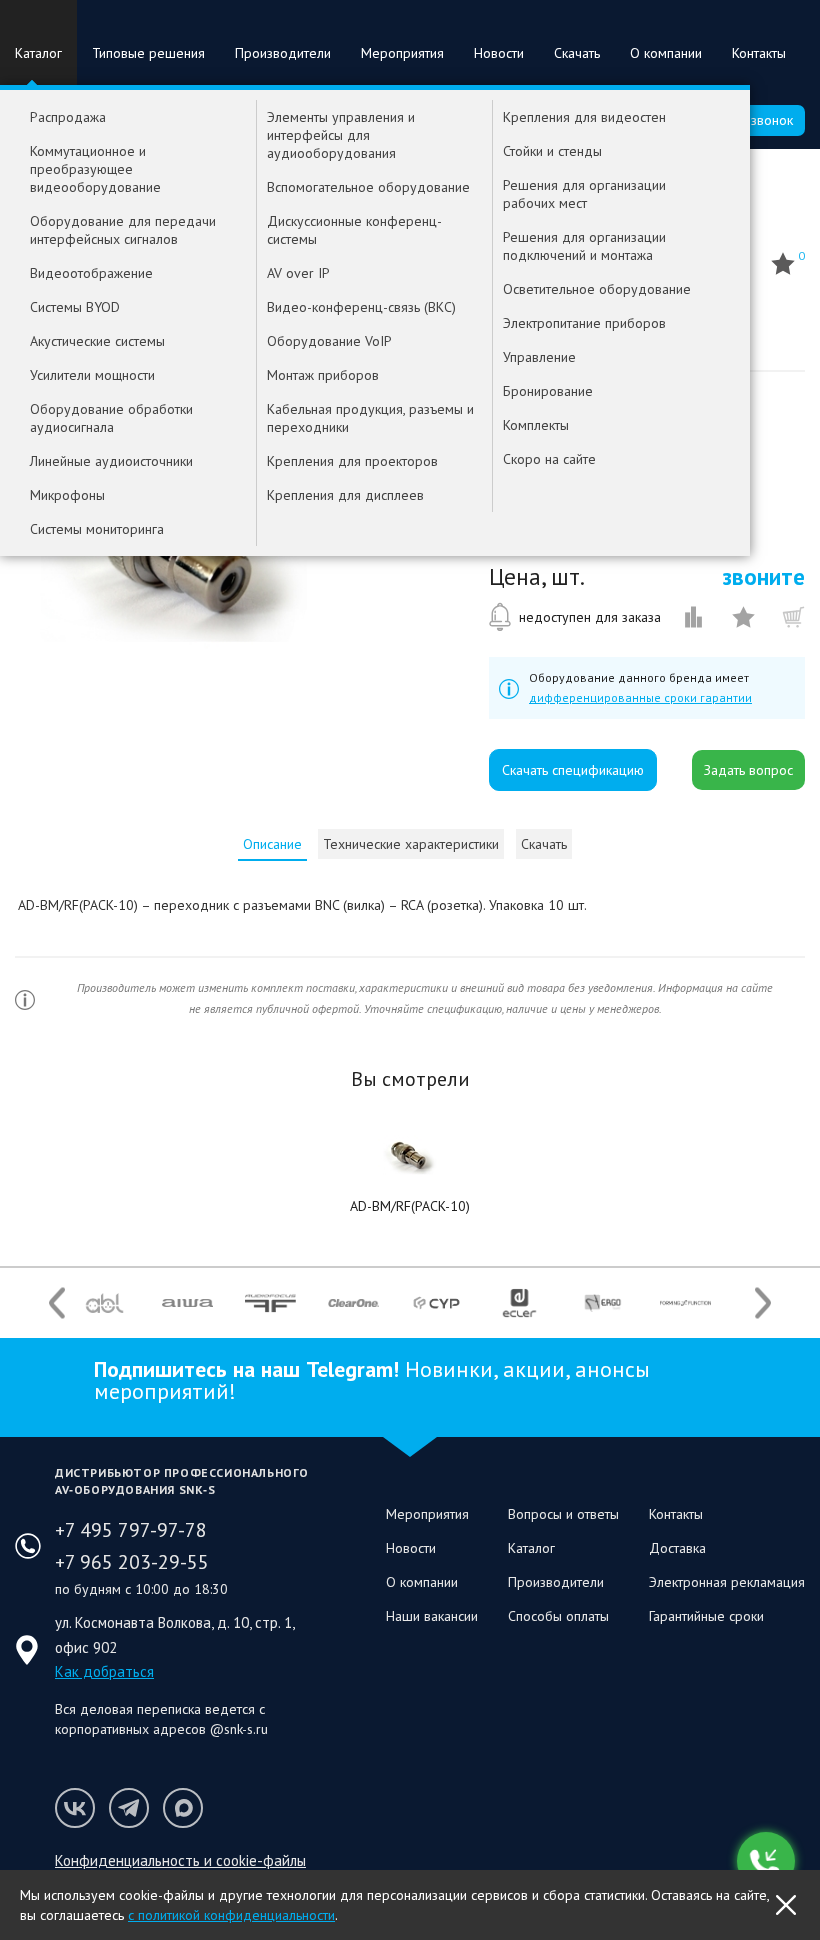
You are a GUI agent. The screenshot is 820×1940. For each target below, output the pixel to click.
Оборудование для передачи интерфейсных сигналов (123, 230)
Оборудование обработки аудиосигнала (111, 418)
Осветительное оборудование (597, 289)
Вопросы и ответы (563, 1514)
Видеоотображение (91, 273)
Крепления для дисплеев (345, 495)
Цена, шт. (537, 577)
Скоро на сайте (549, 459)
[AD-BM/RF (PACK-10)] (410, 1156)
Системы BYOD (75, 307)
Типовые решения (148, 53)
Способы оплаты (558, 1616)
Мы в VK (75, 1808)
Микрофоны (67, 495)
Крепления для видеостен (584, 117)
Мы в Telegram (129, 1808)
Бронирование (548, 391)
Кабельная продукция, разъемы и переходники (370, 418)
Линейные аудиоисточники (111, 461)
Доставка (677, 1548)
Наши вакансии (432, 1616)
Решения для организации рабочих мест (584, 194)
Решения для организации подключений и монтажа (584, 246)
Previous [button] (57, 1302)
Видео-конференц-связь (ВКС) (361, 307)
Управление (539, 357)
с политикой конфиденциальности (231, 1915)
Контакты (759, 53)
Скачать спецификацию (573, 770)
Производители (283, 53)
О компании (666, 53)
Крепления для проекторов (352, 461)
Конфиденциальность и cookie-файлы (180, 1860)
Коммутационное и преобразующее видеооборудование (95, 169)
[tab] (272, 844)
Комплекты (536, 425)
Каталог (38, 53)
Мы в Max (183, 1808)
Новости (499, 53)
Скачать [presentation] (544, 844)
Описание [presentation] (272, 844)
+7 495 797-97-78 (131, 1530)
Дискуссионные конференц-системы (354, 230)
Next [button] (763, 1302)
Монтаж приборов (323, 375)
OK (786, 1905)
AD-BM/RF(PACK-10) (410, 1206)
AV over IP (298, 273)
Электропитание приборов (584, 323)
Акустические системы (97, 341)
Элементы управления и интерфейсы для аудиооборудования (341, 135)
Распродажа (68, 117)
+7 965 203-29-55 (132, 1562)
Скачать (577, 53)
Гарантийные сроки (706, 1616)
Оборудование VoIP (329, 341)
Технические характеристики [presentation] (411, 844)
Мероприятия (402, 53)
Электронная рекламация (727, 1582)
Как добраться (104, 1671)
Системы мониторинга (97, 529)
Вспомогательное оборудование (368, 187)
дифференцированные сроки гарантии (640, 697)
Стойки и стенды (552, 151)
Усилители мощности (92, 375)
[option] (104, 1303)
